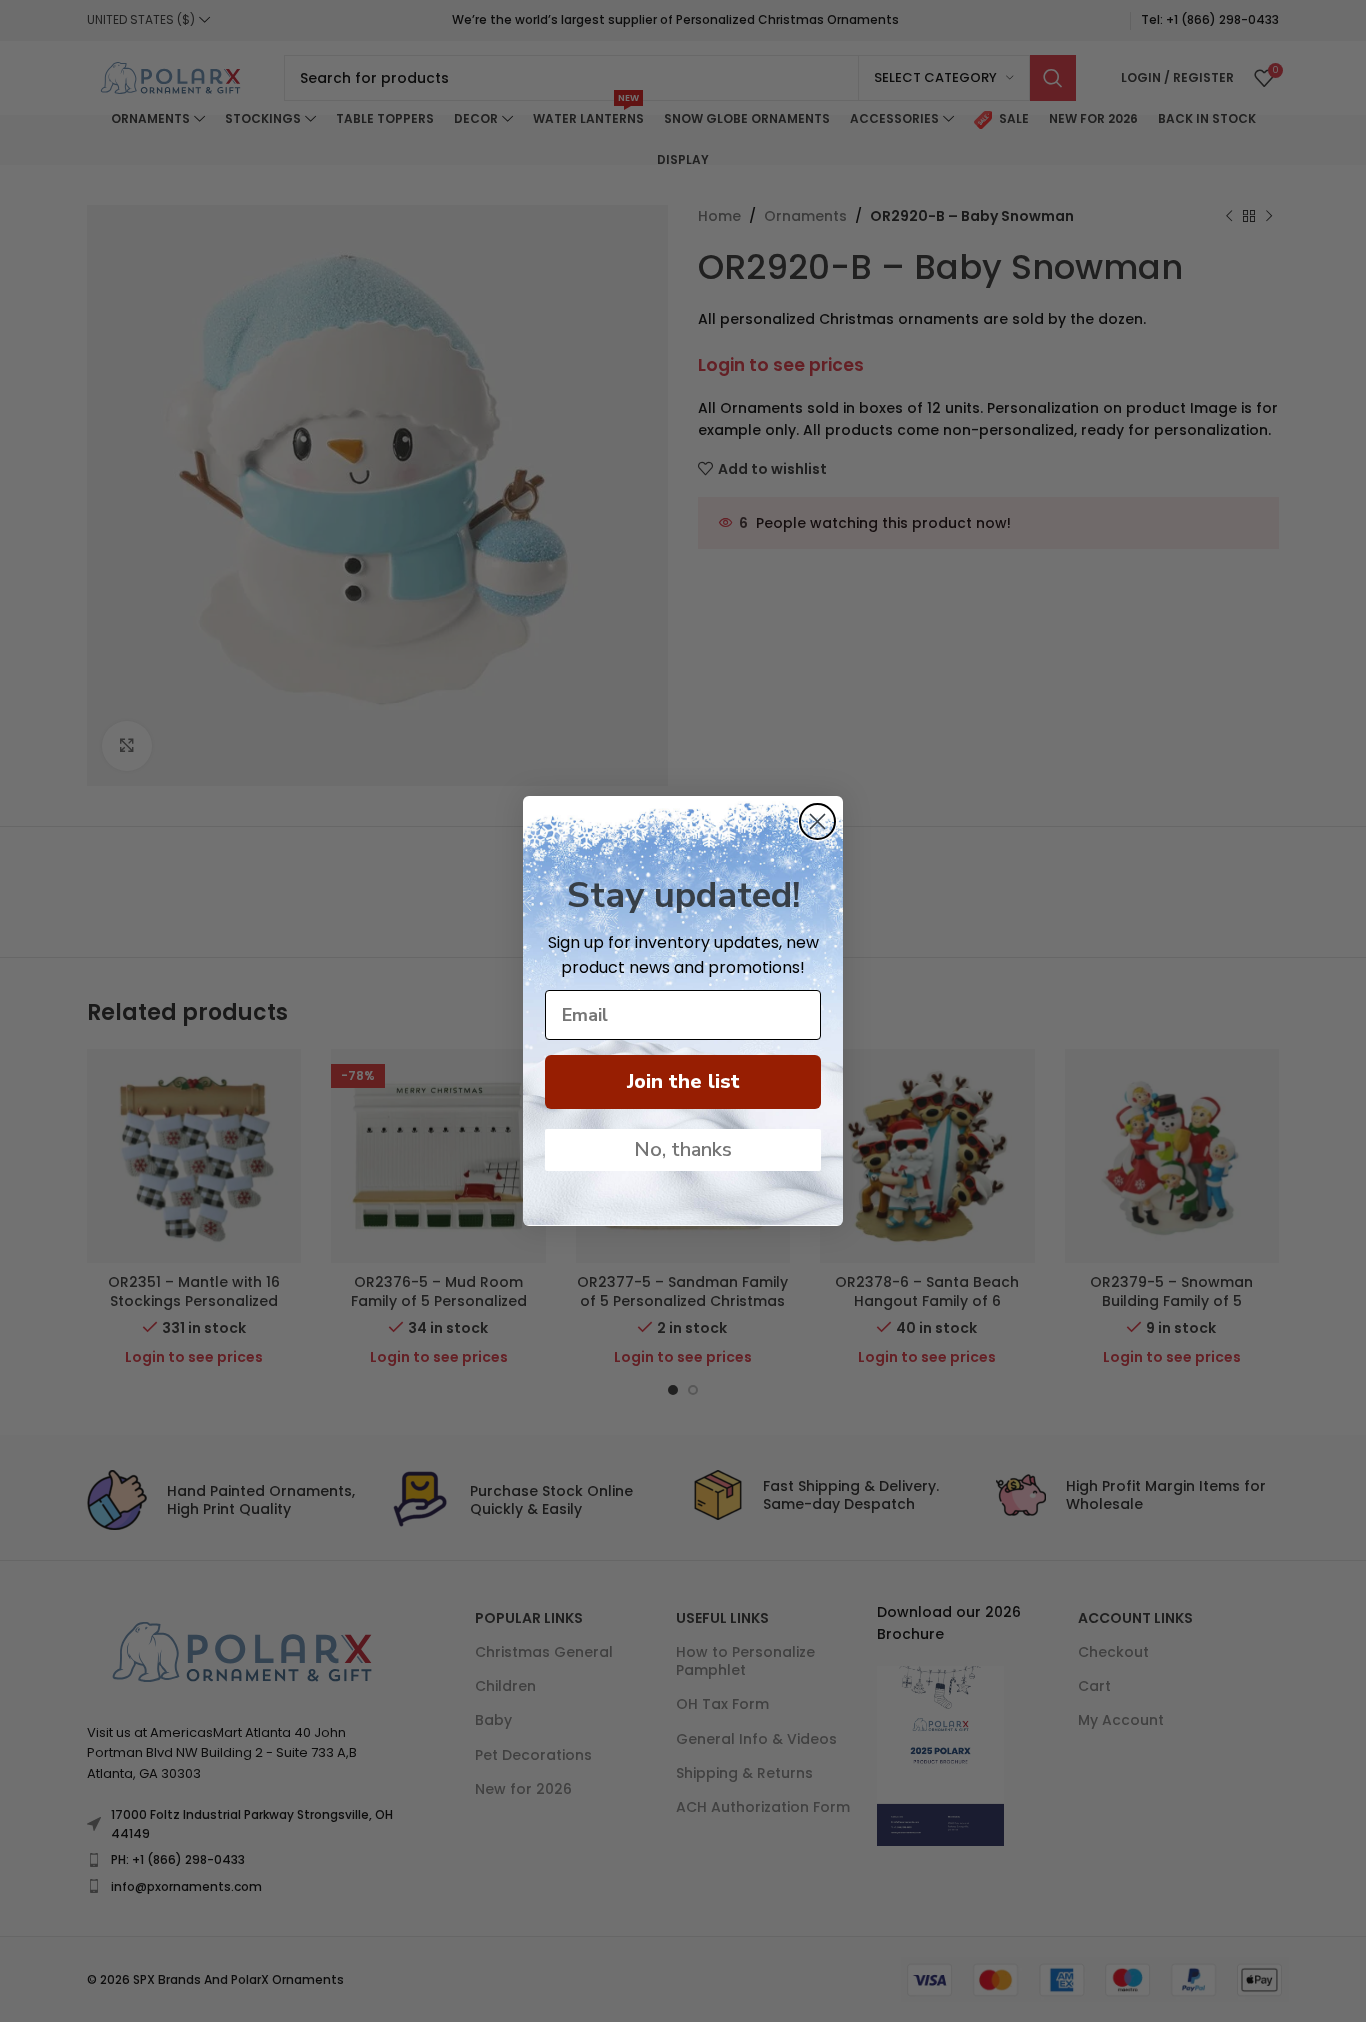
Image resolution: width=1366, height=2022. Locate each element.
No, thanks (683, 1149)
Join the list (683, 1081)
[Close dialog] (817, 821)
